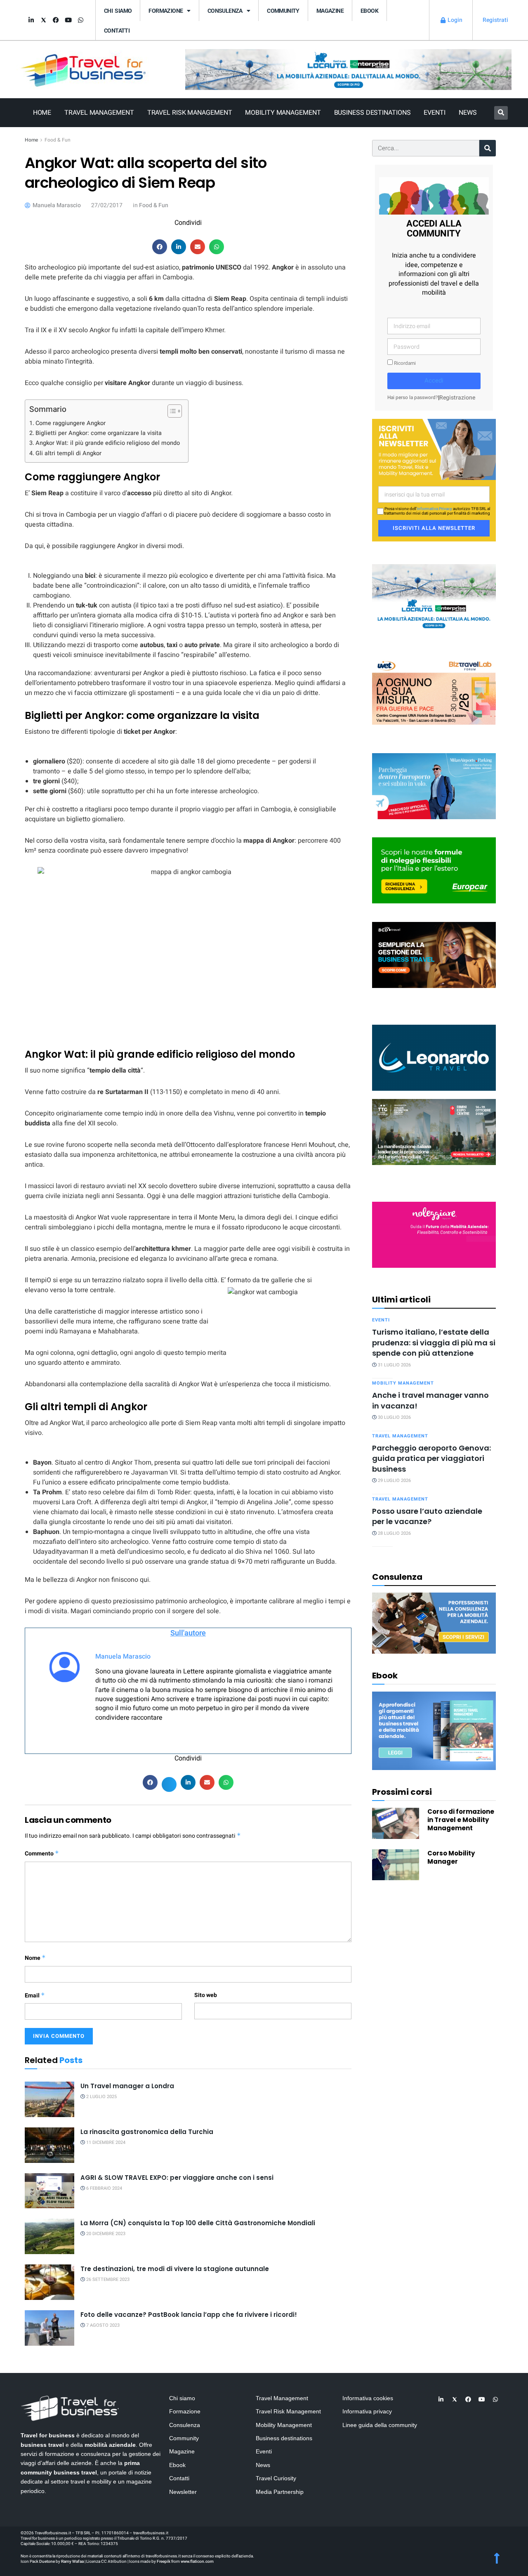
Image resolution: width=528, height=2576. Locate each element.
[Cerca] (488, 148)
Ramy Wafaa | (73, 2562)
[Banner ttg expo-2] (434, 1131)
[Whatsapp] (80, 20)
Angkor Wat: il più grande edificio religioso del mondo (108, 443)
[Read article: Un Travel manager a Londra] (49, 2099)
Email (35, 1996)
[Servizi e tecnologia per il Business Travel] (434, 1057)
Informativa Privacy (434, 509)
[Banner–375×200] (434, 597)
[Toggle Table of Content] (171, 411)
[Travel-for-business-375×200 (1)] (434, 870)
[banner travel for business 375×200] (434, 1234)
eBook (369, 11)
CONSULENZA (225, 11)
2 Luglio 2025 (101, 2097)
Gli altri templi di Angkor (68, 453)
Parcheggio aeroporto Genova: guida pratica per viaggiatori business (431, 1458)
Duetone (47, 2562)
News (468, 113)
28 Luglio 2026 (394, 1533)
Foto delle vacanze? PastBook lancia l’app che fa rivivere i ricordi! (189, 2315)
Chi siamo (118, 11)
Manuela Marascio (123, 1657)
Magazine (330, 11)
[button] (501, 113)
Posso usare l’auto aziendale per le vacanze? (427, 1516)
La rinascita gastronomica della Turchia (147, 2132)
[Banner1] (434, 954)
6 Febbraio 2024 (104, 2188)
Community (283, 11)
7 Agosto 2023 (102, 2325)
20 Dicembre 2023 (105, 2234)
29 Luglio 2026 (394, 1481)
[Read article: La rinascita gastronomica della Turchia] (49, 2145)
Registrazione (457, 398)
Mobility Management (283, 113)
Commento (42, 1854)
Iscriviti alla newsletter (434, 528)
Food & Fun (58, 140)
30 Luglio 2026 (394, 1417)
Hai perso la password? (413, 398)
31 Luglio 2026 (394, 1365)
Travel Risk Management (190, 113)
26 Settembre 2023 (107, 2279)
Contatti (117, 31)
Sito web (206, 1995)
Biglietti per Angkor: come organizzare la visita (99, 433)
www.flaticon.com (197, 2562)
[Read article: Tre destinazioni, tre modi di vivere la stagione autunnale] (49, 2282)
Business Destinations (372, 113)
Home (42, 113)
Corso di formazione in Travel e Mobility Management (461, 1820)
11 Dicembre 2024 (105, 2142)
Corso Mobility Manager (451, 1857)
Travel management (400, 1436)
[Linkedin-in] (31, 20)
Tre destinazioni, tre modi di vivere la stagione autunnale (175, 2269)
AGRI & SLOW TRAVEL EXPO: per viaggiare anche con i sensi (177, 2178)
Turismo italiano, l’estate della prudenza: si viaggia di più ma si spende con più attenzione (434, 1342)
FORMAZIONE (166, 11)
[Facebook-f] (56, 20)
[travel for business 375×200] (434, 691)
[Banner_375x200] (434, 786)
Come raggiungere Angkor (71, 423)
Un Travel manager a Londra (127, 2086)
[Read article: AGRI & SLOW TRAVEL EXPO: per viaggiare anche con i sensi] (49, 2191)
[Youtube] (68, 20)
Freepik (164, 2562)
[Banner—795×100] (348, 69)
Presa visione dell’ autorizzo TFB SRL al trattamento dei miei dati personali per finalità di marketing (437, 511)
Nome (35, 1958)
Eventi (434, 113)
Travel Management (99, 113)
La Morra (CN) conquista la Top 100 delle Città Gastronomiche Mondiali (198, 2223)
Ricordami (404, 363)
